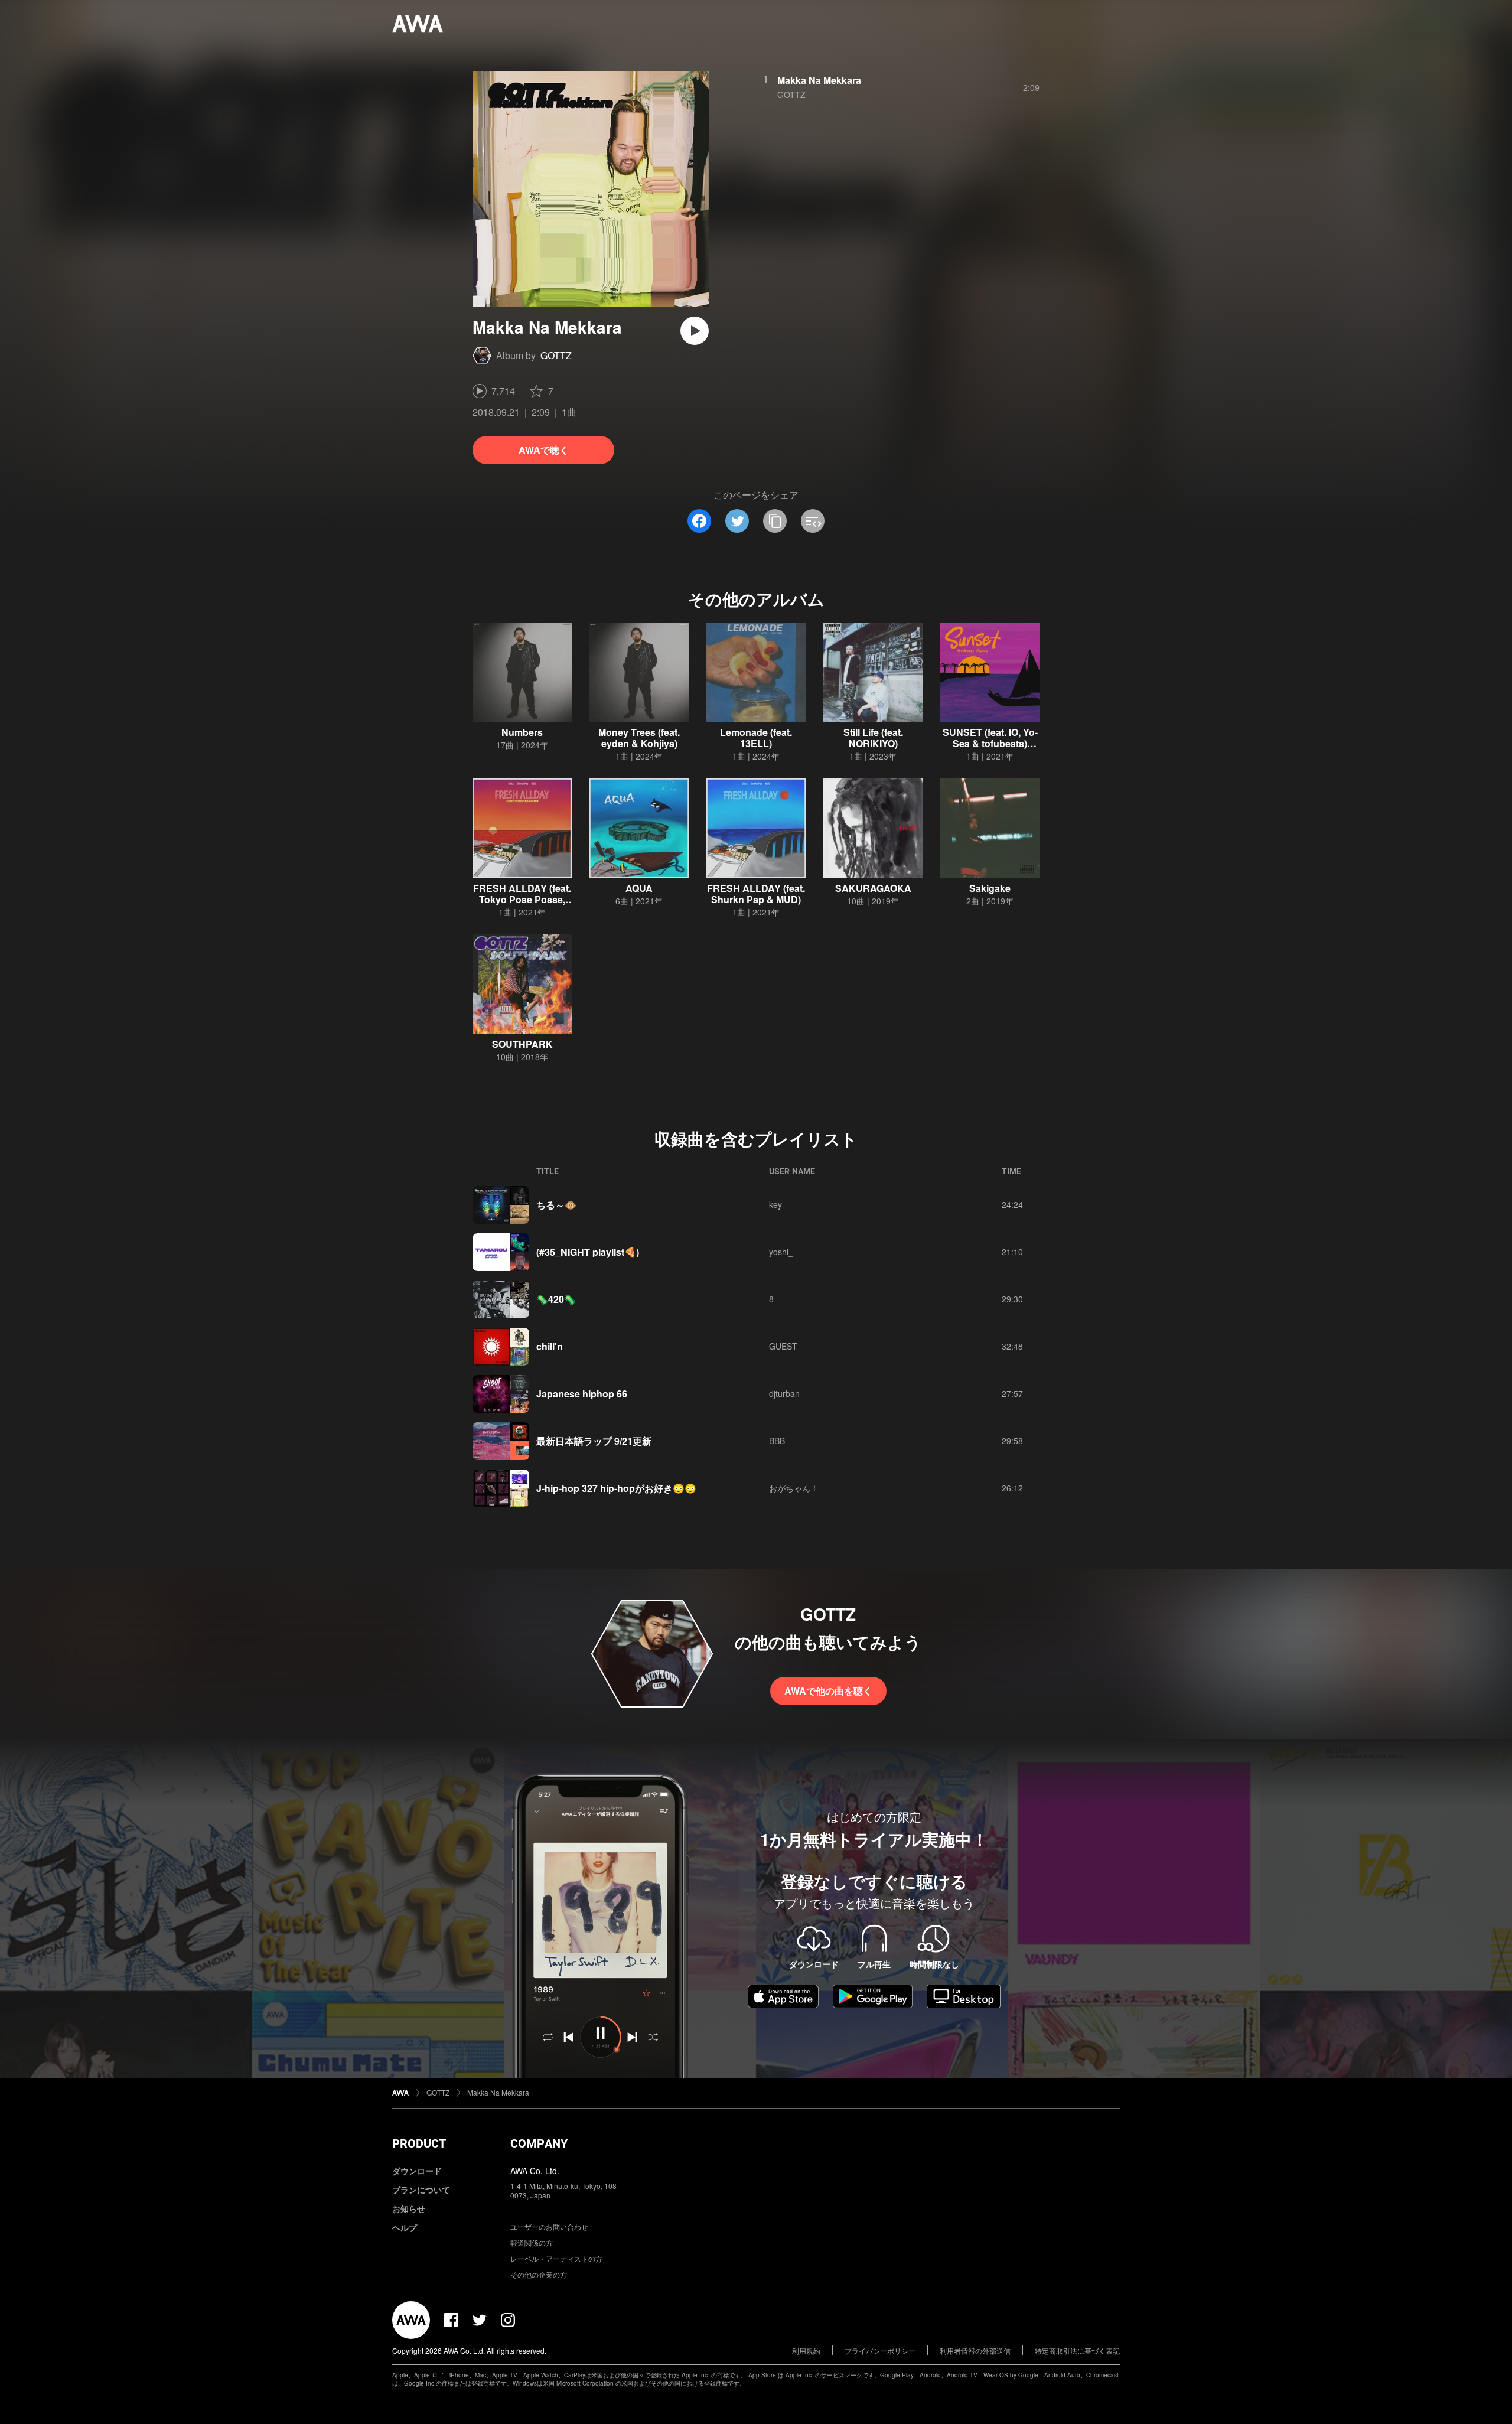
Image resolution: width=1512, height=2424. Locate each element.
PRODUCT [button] (419, 2143)
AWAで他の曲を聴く (828, 1691)
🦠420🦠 (556, 1299)
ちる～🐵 (556, 1205)
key (775, 1204)
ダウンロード (417, 2171)
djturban (784, 1393)
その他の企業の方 (539, 2274)
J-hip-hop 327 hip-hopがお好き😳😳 (616, 1488)
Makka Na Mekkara (819, 80)
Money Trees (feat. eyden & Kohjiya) (639, 738)
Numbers (522, 732)
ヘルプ (405, 2227)
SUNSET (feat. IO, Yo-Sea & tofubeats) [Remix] (990, 743)
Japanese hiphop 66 (582, 1394)
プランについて (421, 2190)
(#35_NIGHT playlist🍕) (588, 1252)
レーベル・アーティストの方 (556, 2258)
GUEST (783, 1346)
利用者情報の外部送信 (975, 2350)
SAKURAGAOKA (873, 888)
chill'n (550, 1346)
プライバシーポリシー (880, 2350)
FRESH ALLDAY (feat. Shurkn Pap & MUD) (756, 894)
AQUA (639, 888)
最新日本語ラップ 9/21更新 (594, 1441)
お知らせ (409, 2208)
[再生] (695, 331)
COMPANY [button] (539, 2143)
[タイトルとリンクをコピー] (775, 521)
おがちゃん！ (794, 1488)
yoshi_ (781, 1252)
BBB (777, 1441)
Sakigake (990, 888)
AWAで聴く (544, 450)
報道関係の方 (532, 2242)
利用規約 (806, 2350)
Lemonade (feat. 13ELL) (756, 738)
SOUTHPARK (522, 1044)
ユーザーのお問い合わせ (549, 2226)
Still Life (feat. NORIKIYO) (873, 738)
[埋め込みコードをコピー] (813, 521)
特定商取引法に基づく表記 (1077, 2350)
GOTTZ (556, 355)
